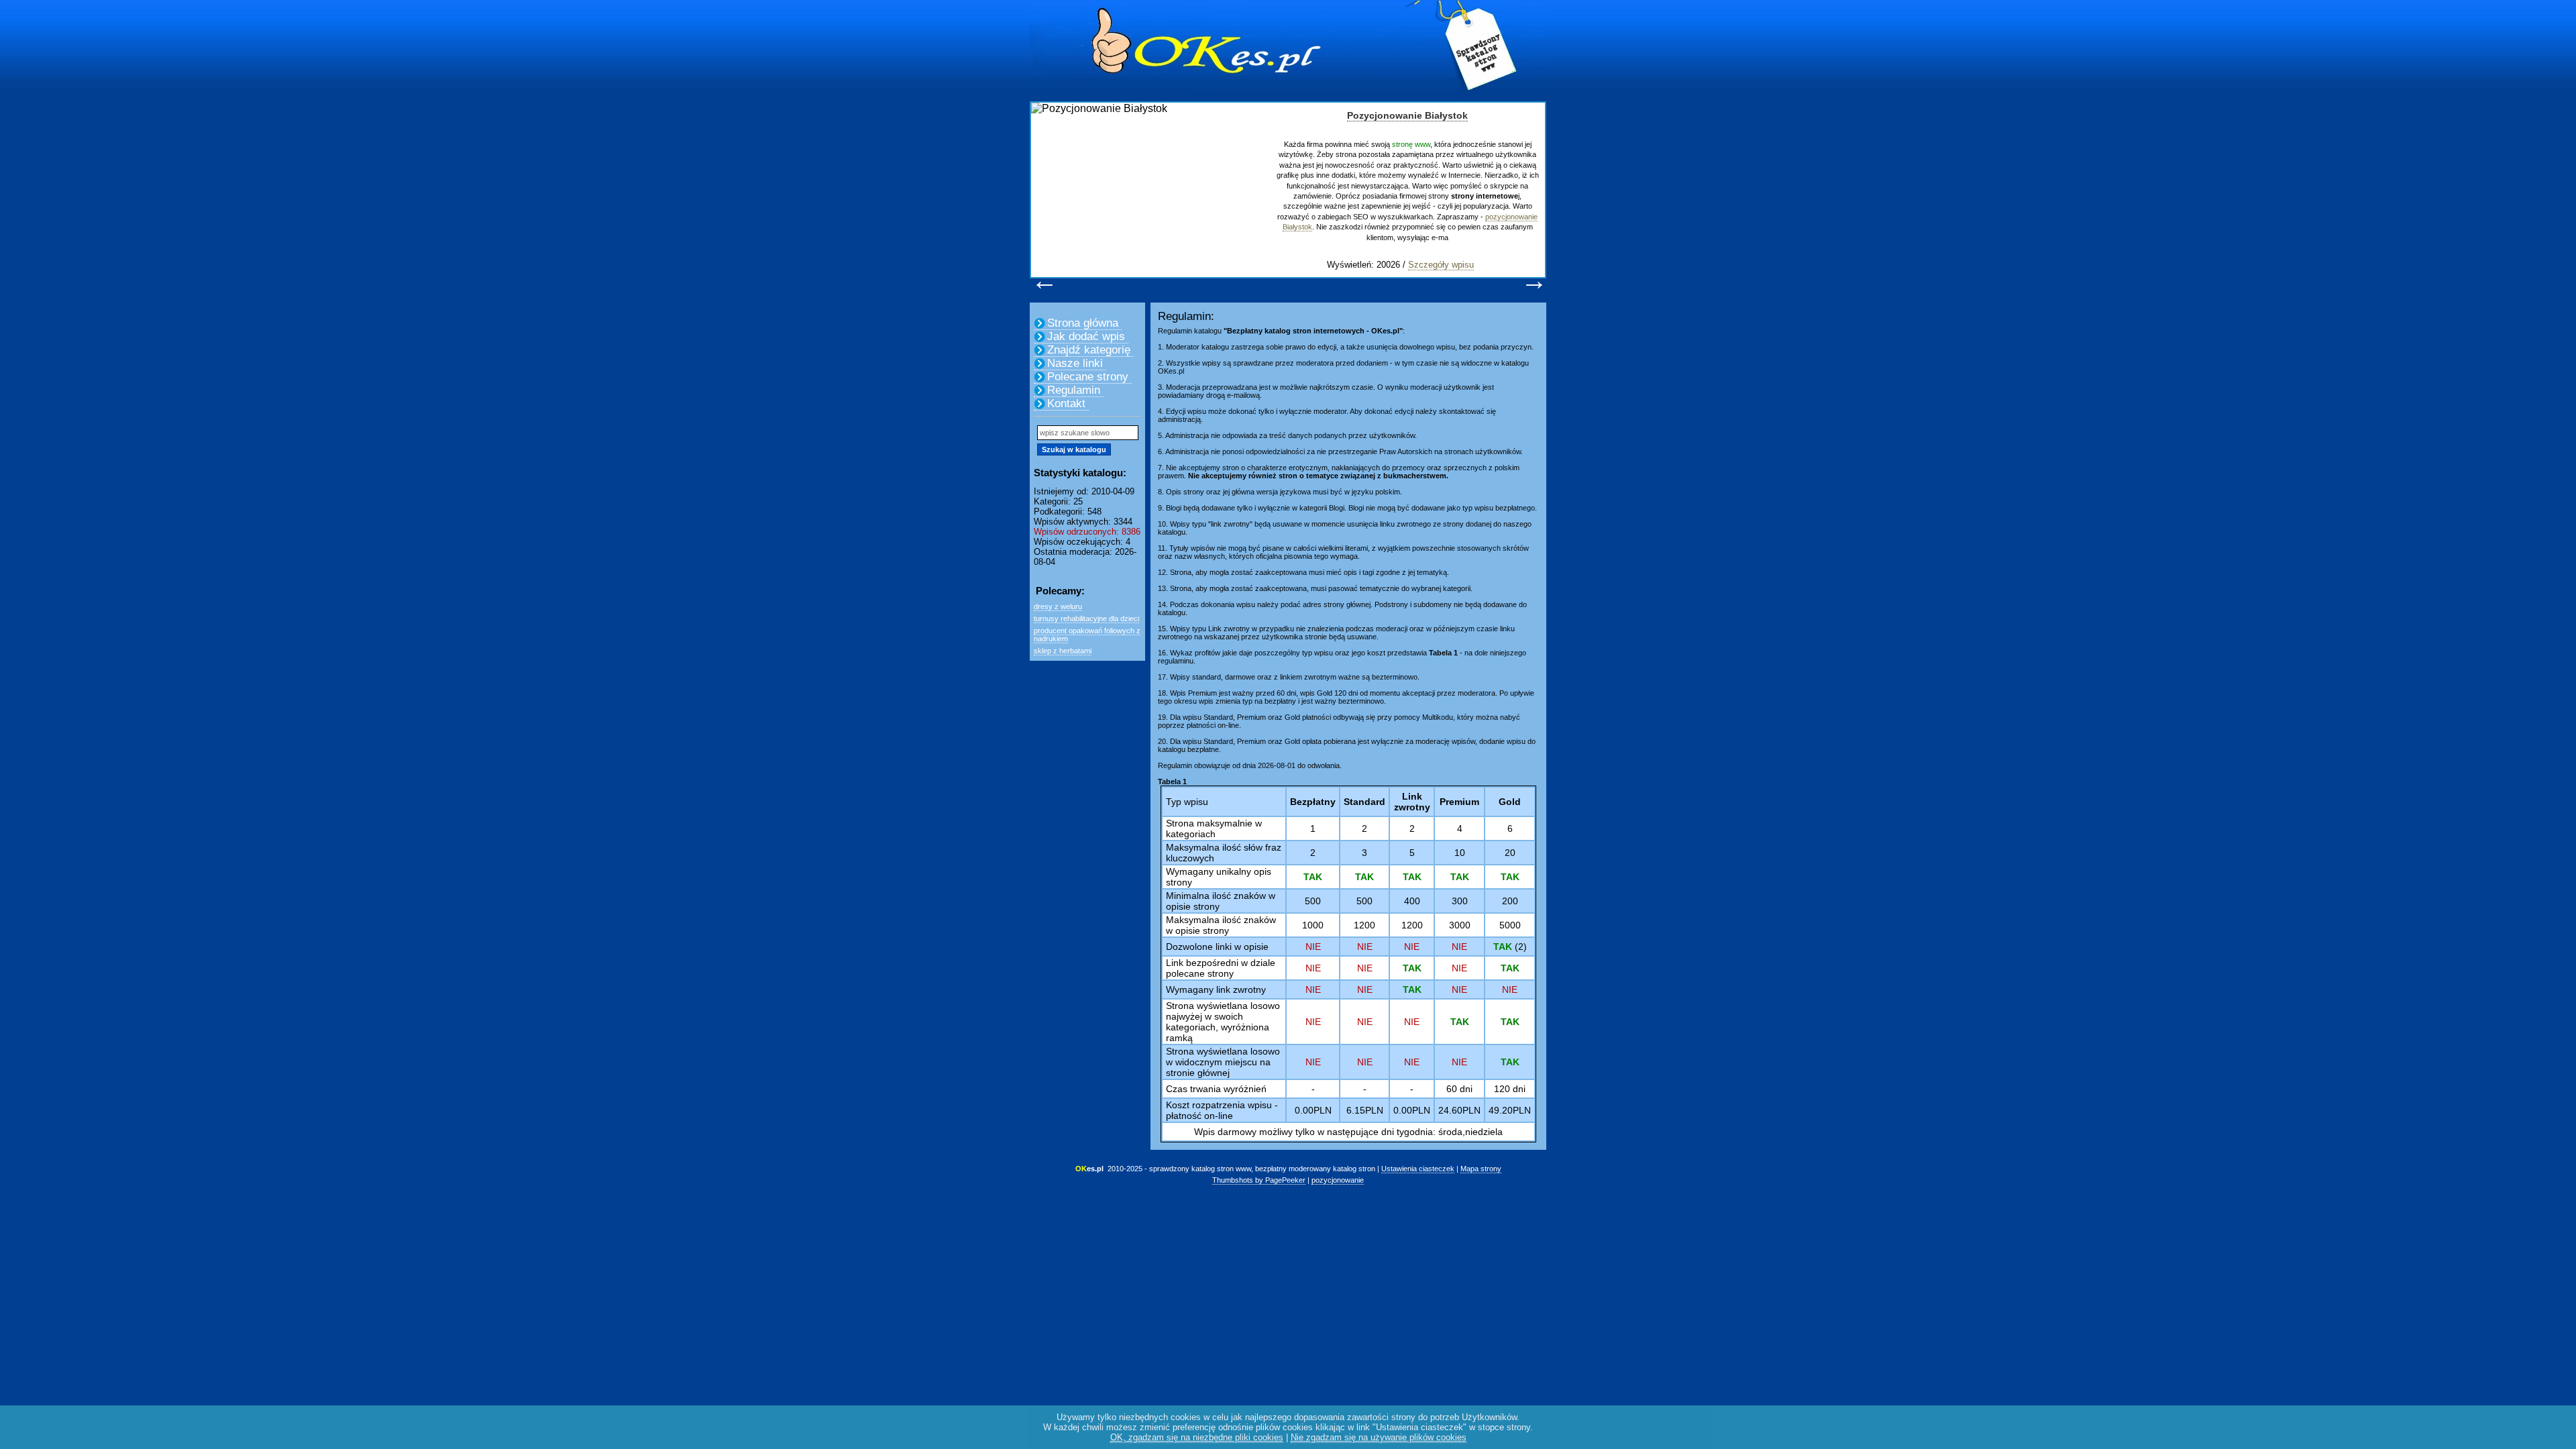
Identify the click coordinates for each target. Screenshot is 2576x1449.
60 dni (1459, 1089)
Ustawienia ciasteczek (1418, 1169)
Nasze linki (1075, 363)
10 (1460, 853)
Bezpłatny (1313, 802)
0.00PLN (1313, 1110)
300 (1460, 901)
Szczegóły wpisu (1441, 265)
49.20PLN (1510, 1110)
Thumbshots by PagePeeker (1259, 1180)
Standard (1364, 802)
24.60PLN (1459, 1110)
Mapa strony (1481, 1169)
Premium (1459, 802)
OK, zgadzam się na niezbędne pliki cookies (1197, 1437)
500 (1313, 901)
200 (1510, 901)
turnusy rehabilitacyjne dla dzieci (1086, 619)
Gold (1510, 802)
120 (1502, 1089)
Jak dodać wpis (1086, 336)
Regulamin (1074, 390)
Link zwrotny (1412, 802)
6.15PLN (1365, 1110)
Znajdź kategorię (1089, 350)
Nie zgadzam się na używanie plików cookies (1379, 1437)
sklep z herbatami (1063, 651)
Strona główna (1083, 323)
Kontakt (1066, 404)
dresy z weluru (1058, 606)
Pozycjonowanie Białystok (1407, 115)
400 (1412, 901)
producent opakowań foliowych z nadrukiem (1087, 635)
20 (1510, 853)
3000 (1460, 925)
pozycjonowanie (1338, 1180)
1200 (1364, 925)
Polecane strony (1088, 377)
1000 (1313, 925)
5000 (1510, 925)
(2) (1510, 947)
